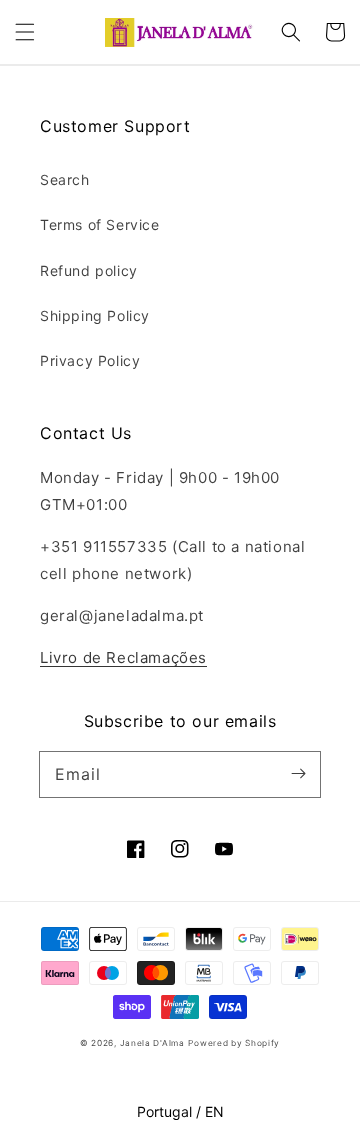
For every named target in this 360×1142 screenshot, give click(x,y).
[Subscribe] (298, 774)
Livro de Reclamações (123, 657)
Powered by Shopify (234, 1043)
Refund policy (89, 270)
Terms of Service (100, 224)
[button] (25, 32)
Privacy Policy (90, 360)
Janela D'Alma (152, 1043)
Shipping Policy (95, 315)
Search (65, 179)
